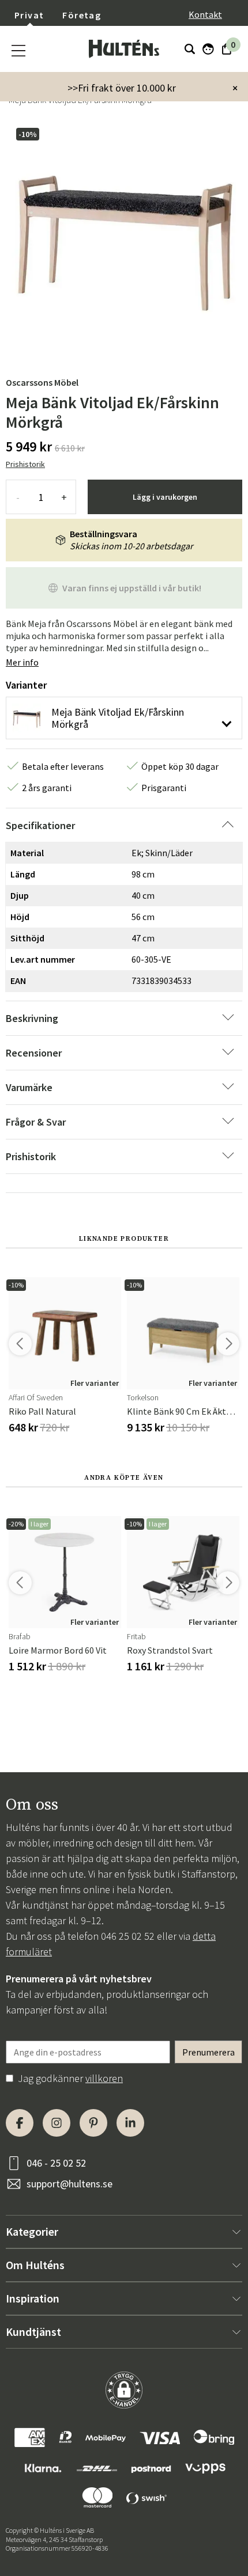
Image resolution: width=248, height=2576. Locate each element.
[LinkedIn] (130, 2123)
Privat (29, 15)
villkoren (104, 2078)
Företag (82, 15)
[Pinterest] (93, 2123)
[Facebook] (20, 2123)
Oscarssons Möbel (42, 382)
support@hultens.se (69, 2184)
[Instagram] (57, 2123)
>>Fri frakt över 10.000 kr (122, 88)
